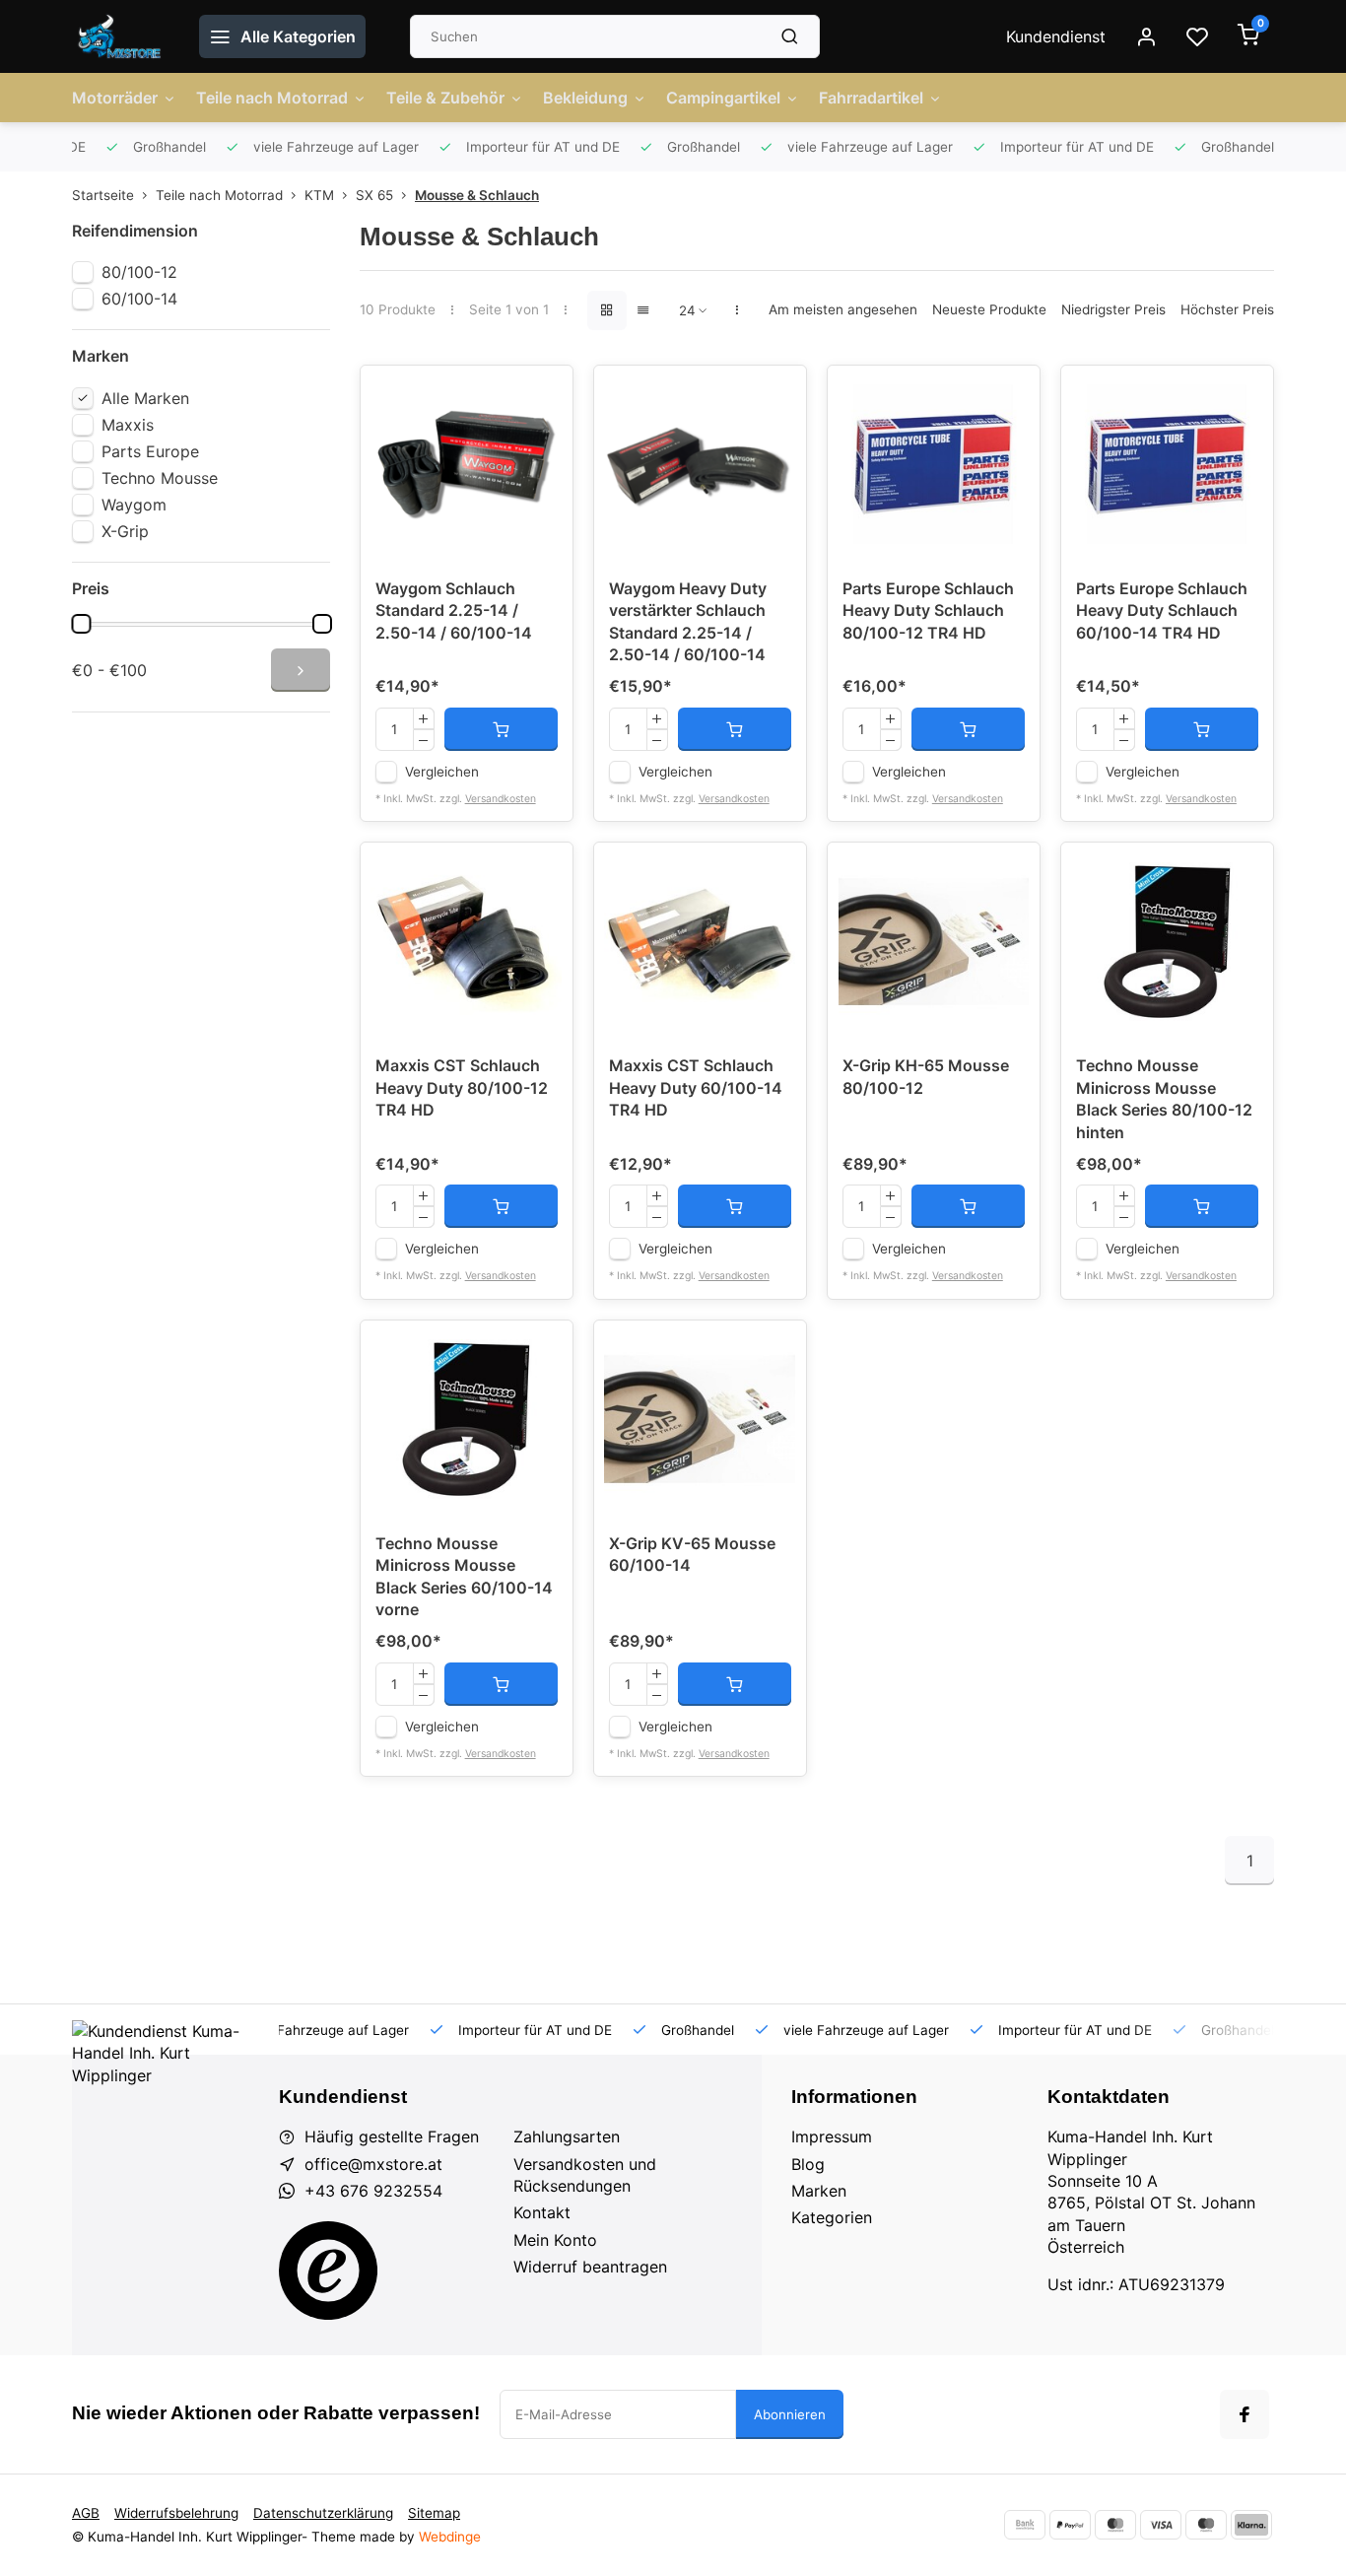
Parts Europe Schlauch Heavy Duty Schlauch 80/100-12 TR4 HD (928, 610)
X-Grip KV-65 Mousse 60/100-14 (692, 1554)
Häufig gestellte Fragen (392, 2136)
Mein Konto (555, 2240)
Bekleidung (585, 98)
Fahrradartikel (871, 98)
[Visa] (1161, 2525)
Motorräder (115, 98)
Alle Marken (145, 398)
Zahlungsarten (567, 2136)
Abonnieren (790, 2414)
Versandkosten (501, 799)
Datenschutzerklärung (323, 2513)
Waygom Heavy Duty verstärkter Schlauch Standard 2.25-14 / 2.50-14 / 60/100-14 (688, 621)
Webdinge (450, 2537)
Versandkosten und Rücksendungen (585, 2175)
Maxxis (128, 425)
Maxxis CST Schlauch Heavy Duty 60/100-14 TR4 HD (696, 1087)
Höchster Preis (1227, 309)
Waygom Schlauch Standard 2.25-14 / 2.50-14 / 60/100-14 (454, 610)
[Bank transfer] (1025, 2525)
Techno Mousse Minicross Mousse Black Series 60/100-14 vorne (464, 1576)
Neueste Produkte (989, 309)
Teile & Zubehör (445, 98)
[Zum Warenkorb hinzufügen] (501, 729)
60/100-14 (139, 299)
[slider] (81, 624)
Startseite (103, 195)
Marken (819, 2191)
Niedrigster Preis (1113, 309)
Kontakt (542, 2212)
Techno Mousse (160, 478)
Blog (808, 2164)
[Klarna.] (1251, 2525)
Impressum (832, 2136)
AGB (86, 2513)
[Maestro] (1206, 2525)
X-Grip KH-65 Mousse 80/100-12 (926, 1076)
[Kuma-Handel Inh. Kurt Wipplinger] (121, 36)
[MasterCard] (1115, 2525)
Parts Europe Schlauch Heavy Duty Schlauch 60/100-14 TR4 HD (1162, 610)
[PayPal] (1070, 2525)
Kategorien (832, 2217)
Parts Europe (150, 451)
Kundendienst (1056, 36)
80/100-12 (139, 272)
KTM (319, 195)
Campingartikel (723, 98)
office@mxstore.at (373, 2164)
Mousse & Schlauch (477, 195)
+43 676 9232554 (373, 2191)
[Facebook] (1245, 2414)
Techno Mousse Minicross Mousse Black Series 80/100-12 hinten (1164, 1098)
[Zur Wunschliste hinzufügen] (543, 395)
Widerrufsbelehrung (176, 2513)
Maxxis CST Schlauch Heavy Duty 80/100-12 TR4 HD (462, 1087)
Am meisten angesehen (843, 309)
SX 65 (374, 195)
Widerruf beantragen (590, 2267)
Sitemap (434, 2513)
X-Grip (125, 531)
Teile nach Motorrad (272, 98)
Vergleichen (442, 772)
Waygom (134, 505)
